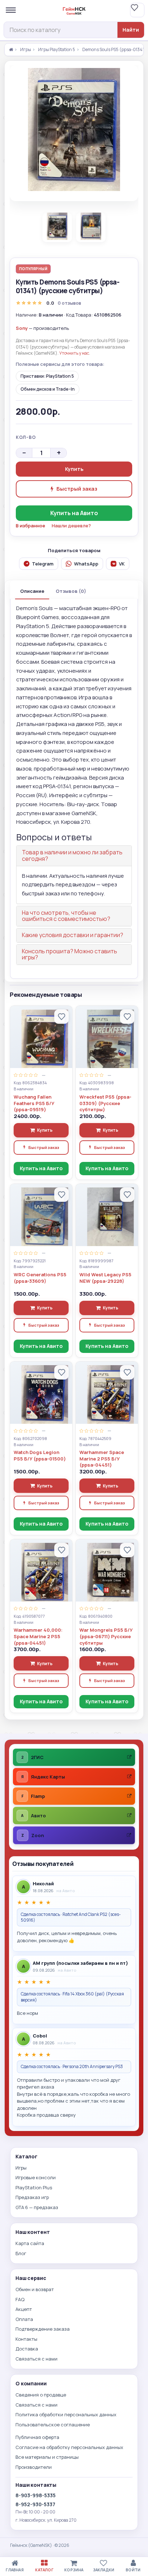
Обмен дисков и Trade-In (48, 389)
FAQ (20, 2299)
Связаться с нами (36, 2359)
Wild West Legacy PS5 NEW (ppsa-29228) (105, 1278)
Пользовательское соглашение (53, 2425)
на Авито (66, 1891)
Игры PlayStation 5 (57, 50)
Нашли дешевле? (71, 526)
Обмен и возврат (35, 2289)
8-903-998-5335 (36, 2495)
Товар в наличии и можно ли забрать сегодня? (72, 855)
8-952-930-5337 (35, 2504)
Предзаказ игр (32, 2197)
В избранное (31, 526)
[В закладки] (61, 1017)
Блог (21, 2253)
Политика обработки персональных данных (66, 2414)
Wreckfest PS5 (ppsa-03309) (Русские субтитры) (105, 1103)
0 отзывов (70, 303)
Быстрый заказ (77, 489)
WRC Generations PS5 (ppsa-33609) (40, 1278)
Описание (32, 591)
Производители (34, 2467)
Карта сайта (30, 2243)
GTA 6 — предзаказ (37, 2207)
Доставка (27, 2349)
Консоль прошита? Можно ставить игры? (70, 954)
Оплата (24, 2319)
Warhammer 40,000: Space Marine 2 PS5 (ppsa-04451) (38, 1636)
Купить (74, 469)
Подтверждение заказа (43, 2329)
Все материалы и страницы (47, 2457)
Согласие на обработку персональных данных (69, 2447)
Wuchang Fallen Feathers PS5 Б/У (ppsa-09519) (34, 1103)
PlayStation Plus (34, 2187)
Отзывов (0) (71, 591)
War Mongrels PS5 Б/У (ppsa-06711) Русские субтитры (106, 1636)
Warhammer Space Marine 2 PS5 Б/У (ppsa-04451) (102, 1459)
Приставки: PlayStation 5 (47, 376)
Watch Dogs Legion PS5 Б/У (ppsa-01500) (40, 1456)
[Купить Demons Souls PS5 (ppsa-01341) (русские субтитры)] (74, 130)
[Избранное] (137, 10)
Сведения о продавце (41, 2395)
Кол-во (26, 437)
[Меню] (11, 10)
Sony (22, 328)
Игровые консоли (36, 2177)
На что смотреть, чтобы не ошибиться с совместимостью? (66, 916)
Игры (26, 50)
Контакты (26, 2339)
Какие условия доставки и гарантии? (73, 935)
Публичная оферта (37, 2437)
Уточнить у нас (74, 353)
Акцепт (24, 2309)
